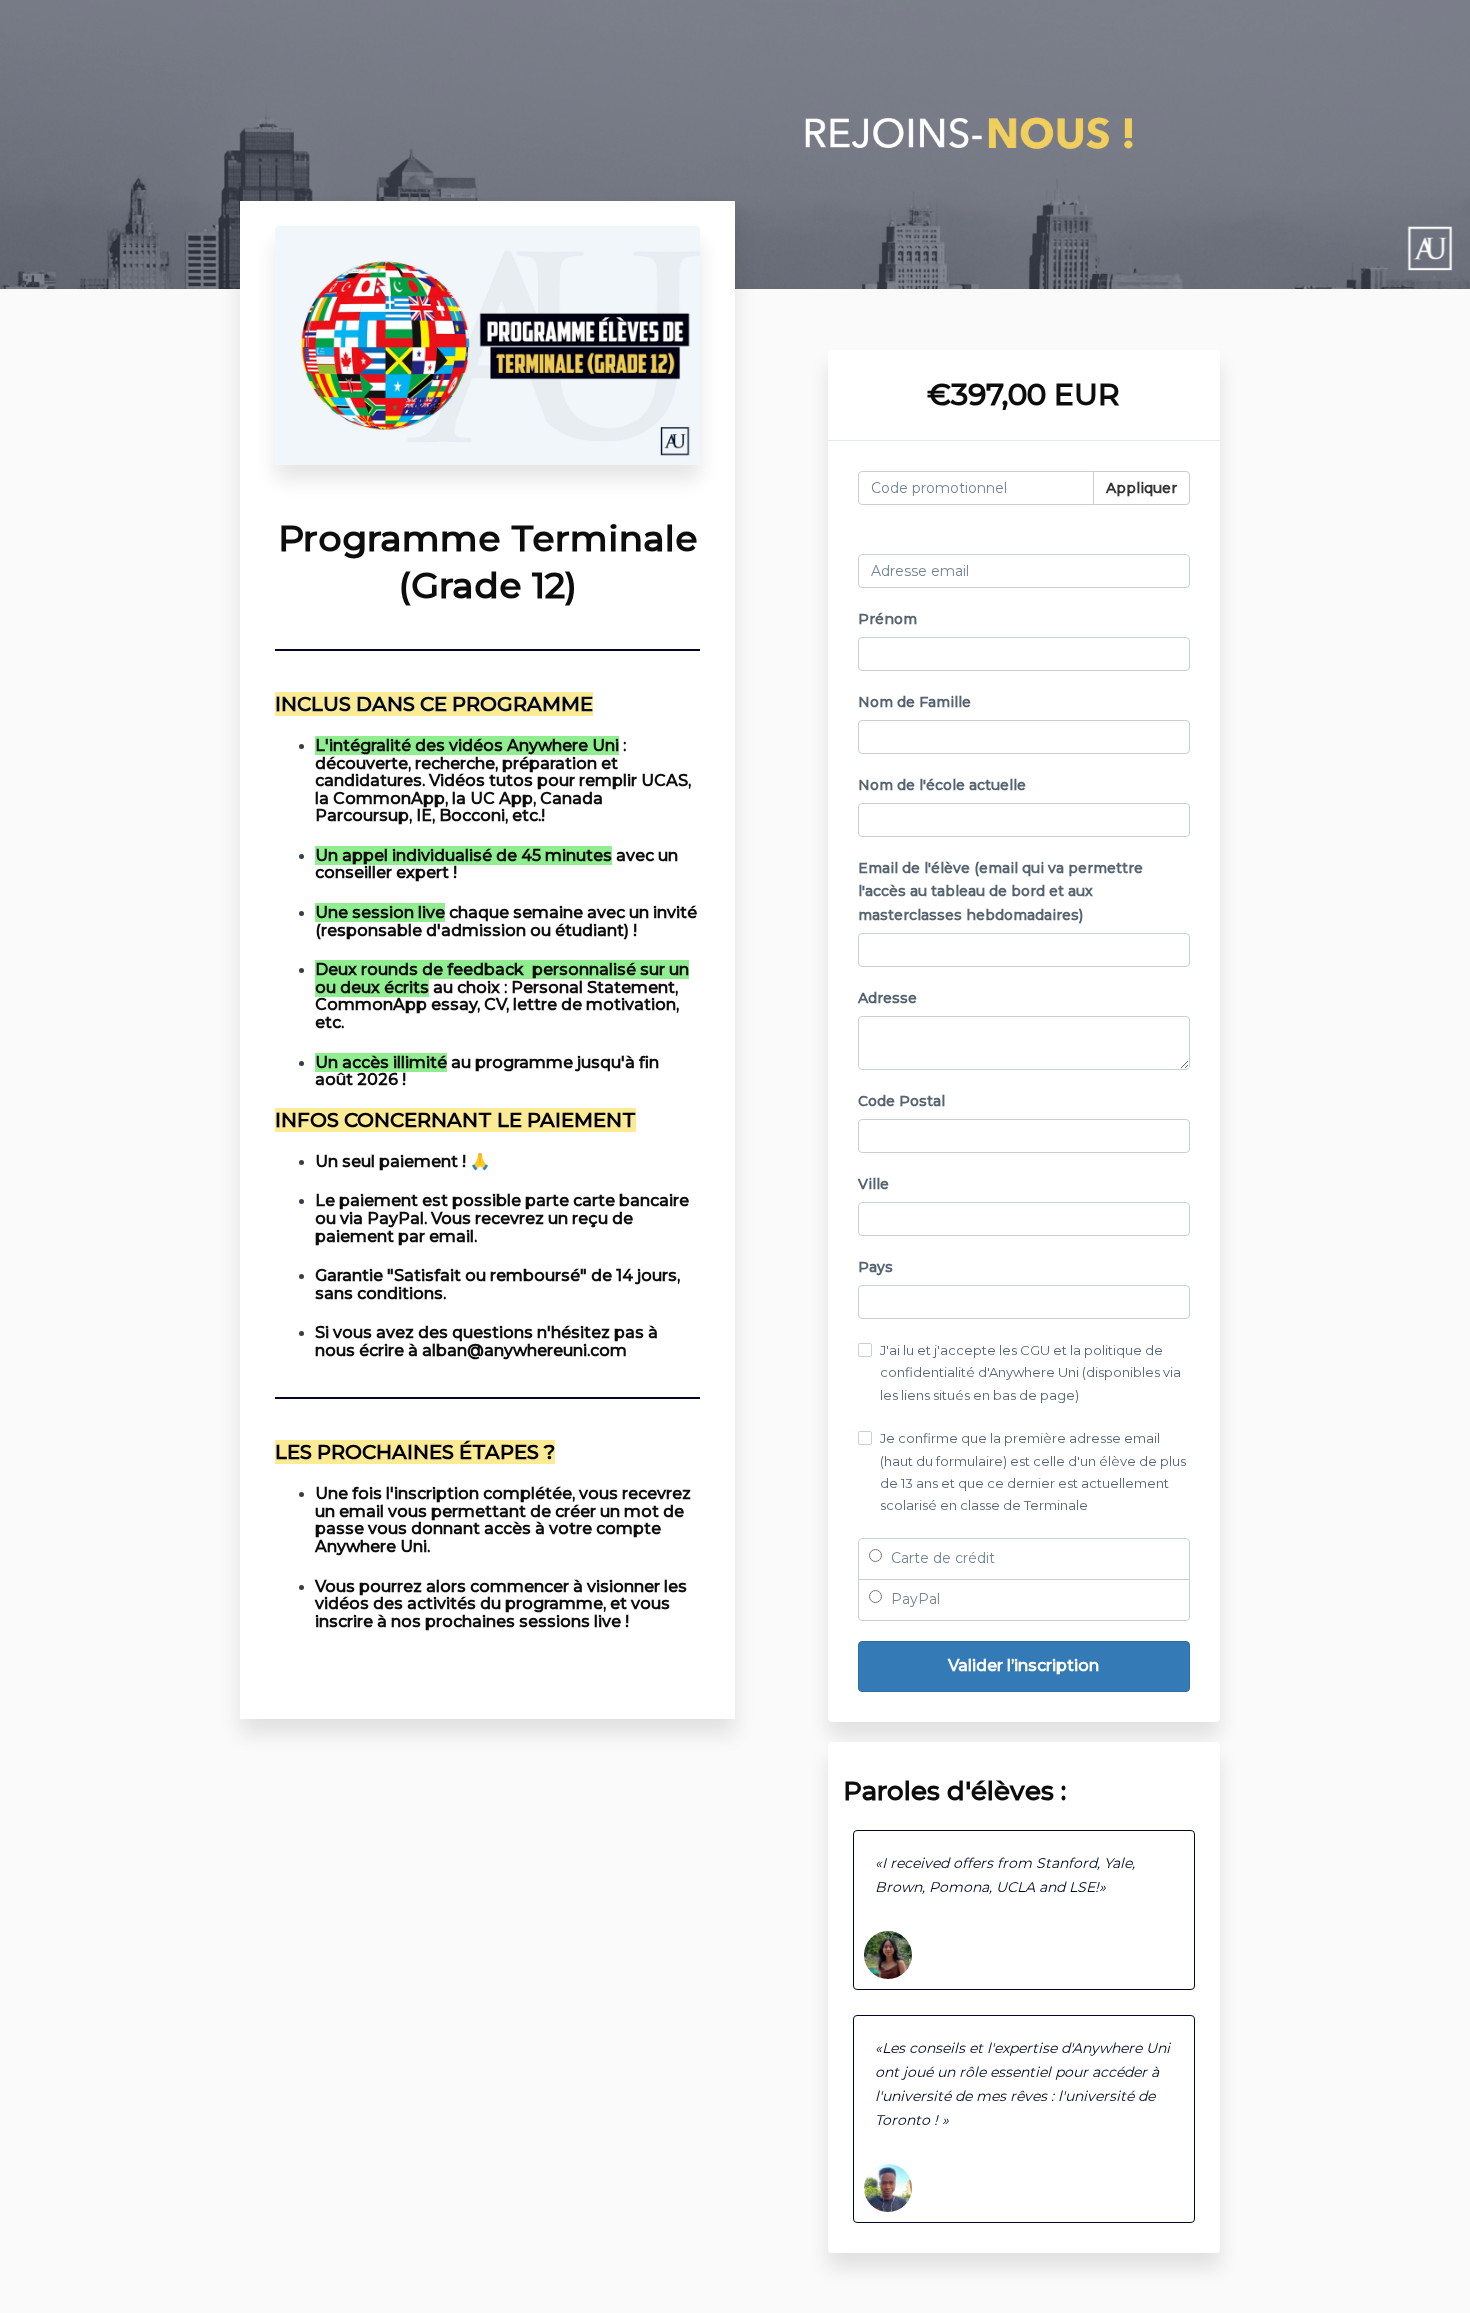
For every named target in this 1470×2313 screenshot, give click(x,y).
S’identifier (1151, 536)
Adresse (887, 998)
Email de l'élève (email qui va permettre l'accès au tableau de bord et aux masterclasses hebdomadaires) (1000, 892)
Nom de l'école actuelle (942, 785)
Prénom (887, 619)
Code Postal (901, 1101)
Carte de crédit (941, 1558)
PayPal (913, 1599)
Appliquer (1141, 488)
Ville (873, 1184)
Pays (875, 1267)
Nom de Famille (914, 702)
